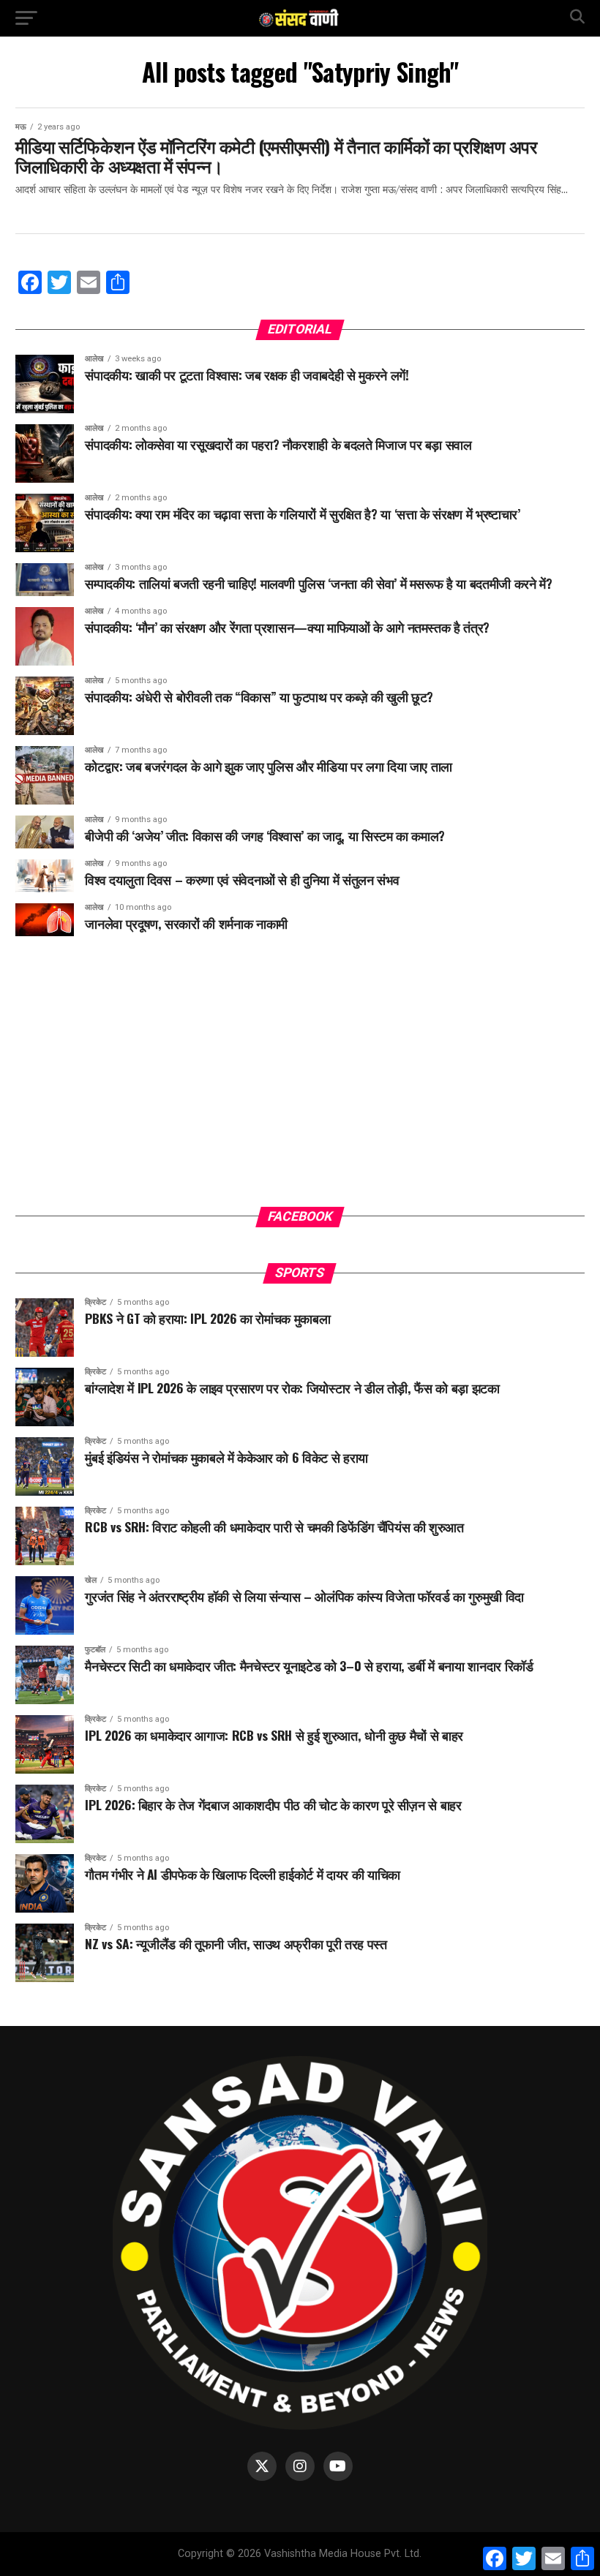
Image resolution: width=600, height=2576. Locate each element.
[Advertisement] (300, 1082)
